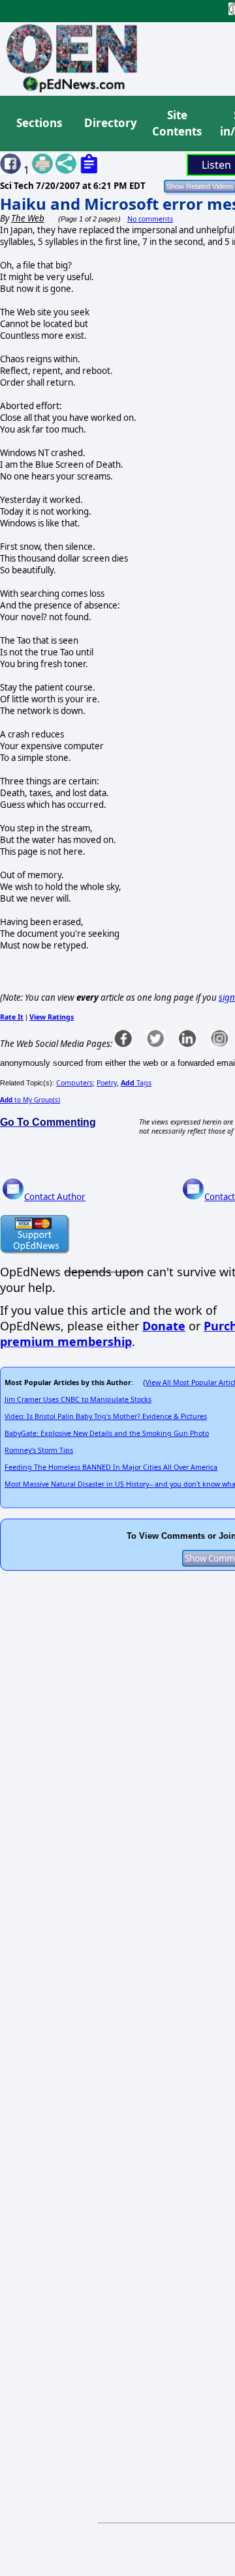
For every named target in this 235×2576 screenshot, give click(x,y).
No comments (150, 219)
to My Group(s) (30, 1100)
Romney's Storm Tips (39, 1450)
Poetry (107, 1083)
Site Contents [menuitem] (177, 123)
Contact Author (55, 1197)
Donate (164, 1326)
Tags (136, 1083)
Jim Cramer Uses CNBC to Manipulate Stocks (78, 1399)
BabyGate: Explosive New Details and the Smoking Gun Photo (107, 1433)
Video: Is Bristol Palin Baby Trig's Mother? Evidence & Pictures (106, 1416)
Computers (74, 1083)
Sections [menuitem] (39, 123)
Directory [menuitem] (110, 123)
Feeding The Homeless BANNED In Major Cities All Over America (111, 1467)
